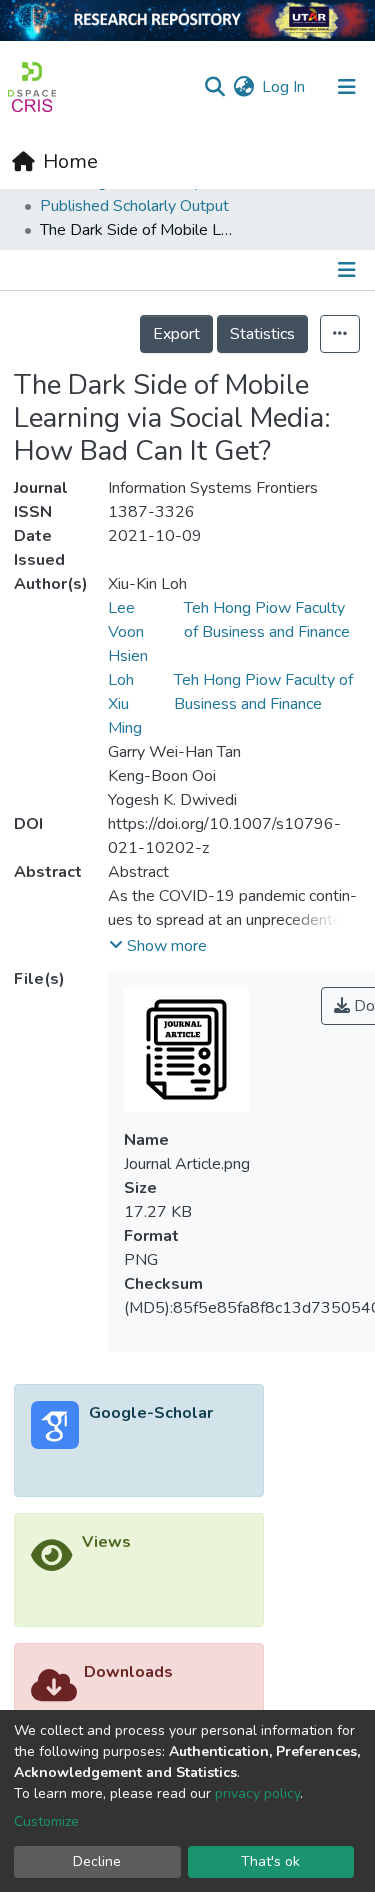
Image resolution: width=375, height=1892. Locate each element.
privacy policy (257, 1793)
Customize (46, 1821)
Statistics (262, 334)
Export (176, 334)
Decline (97, 1861)
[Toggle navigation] (347, 87)
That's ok (270, 1861)
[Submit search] (214, 87)
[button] (243, 87)
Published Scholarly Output (134, 206)
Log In (284, 87)
